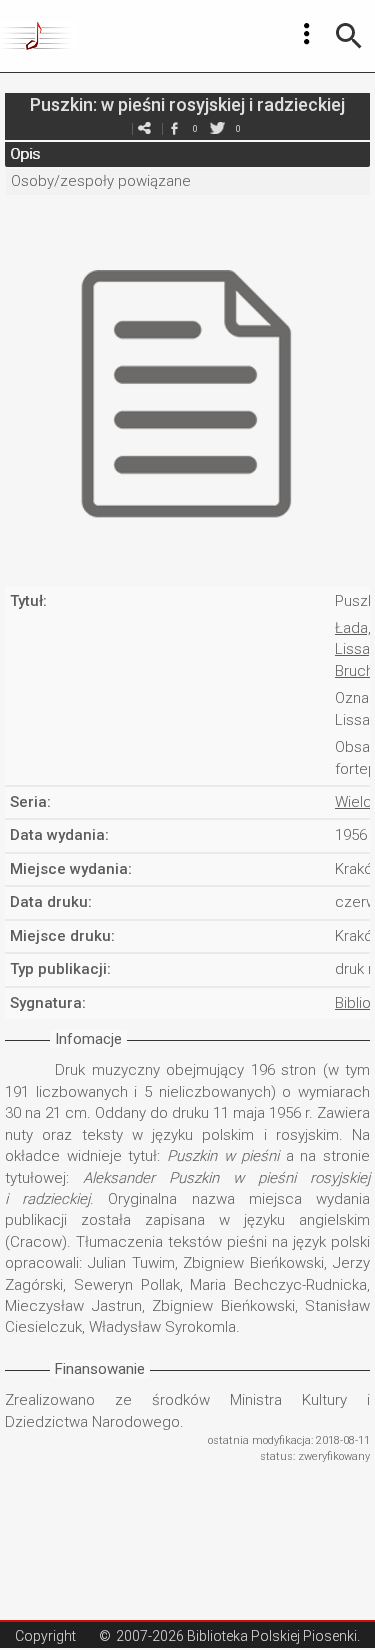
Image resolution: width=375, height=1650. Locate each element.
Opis (25, 154)
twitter (218, 128)
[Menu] (307, 34)
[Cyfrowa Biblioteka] (38, 36)
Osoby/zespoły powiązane (101, 181)
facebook (175, 128)
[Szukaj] (349, 36)
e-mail (145, 128)
